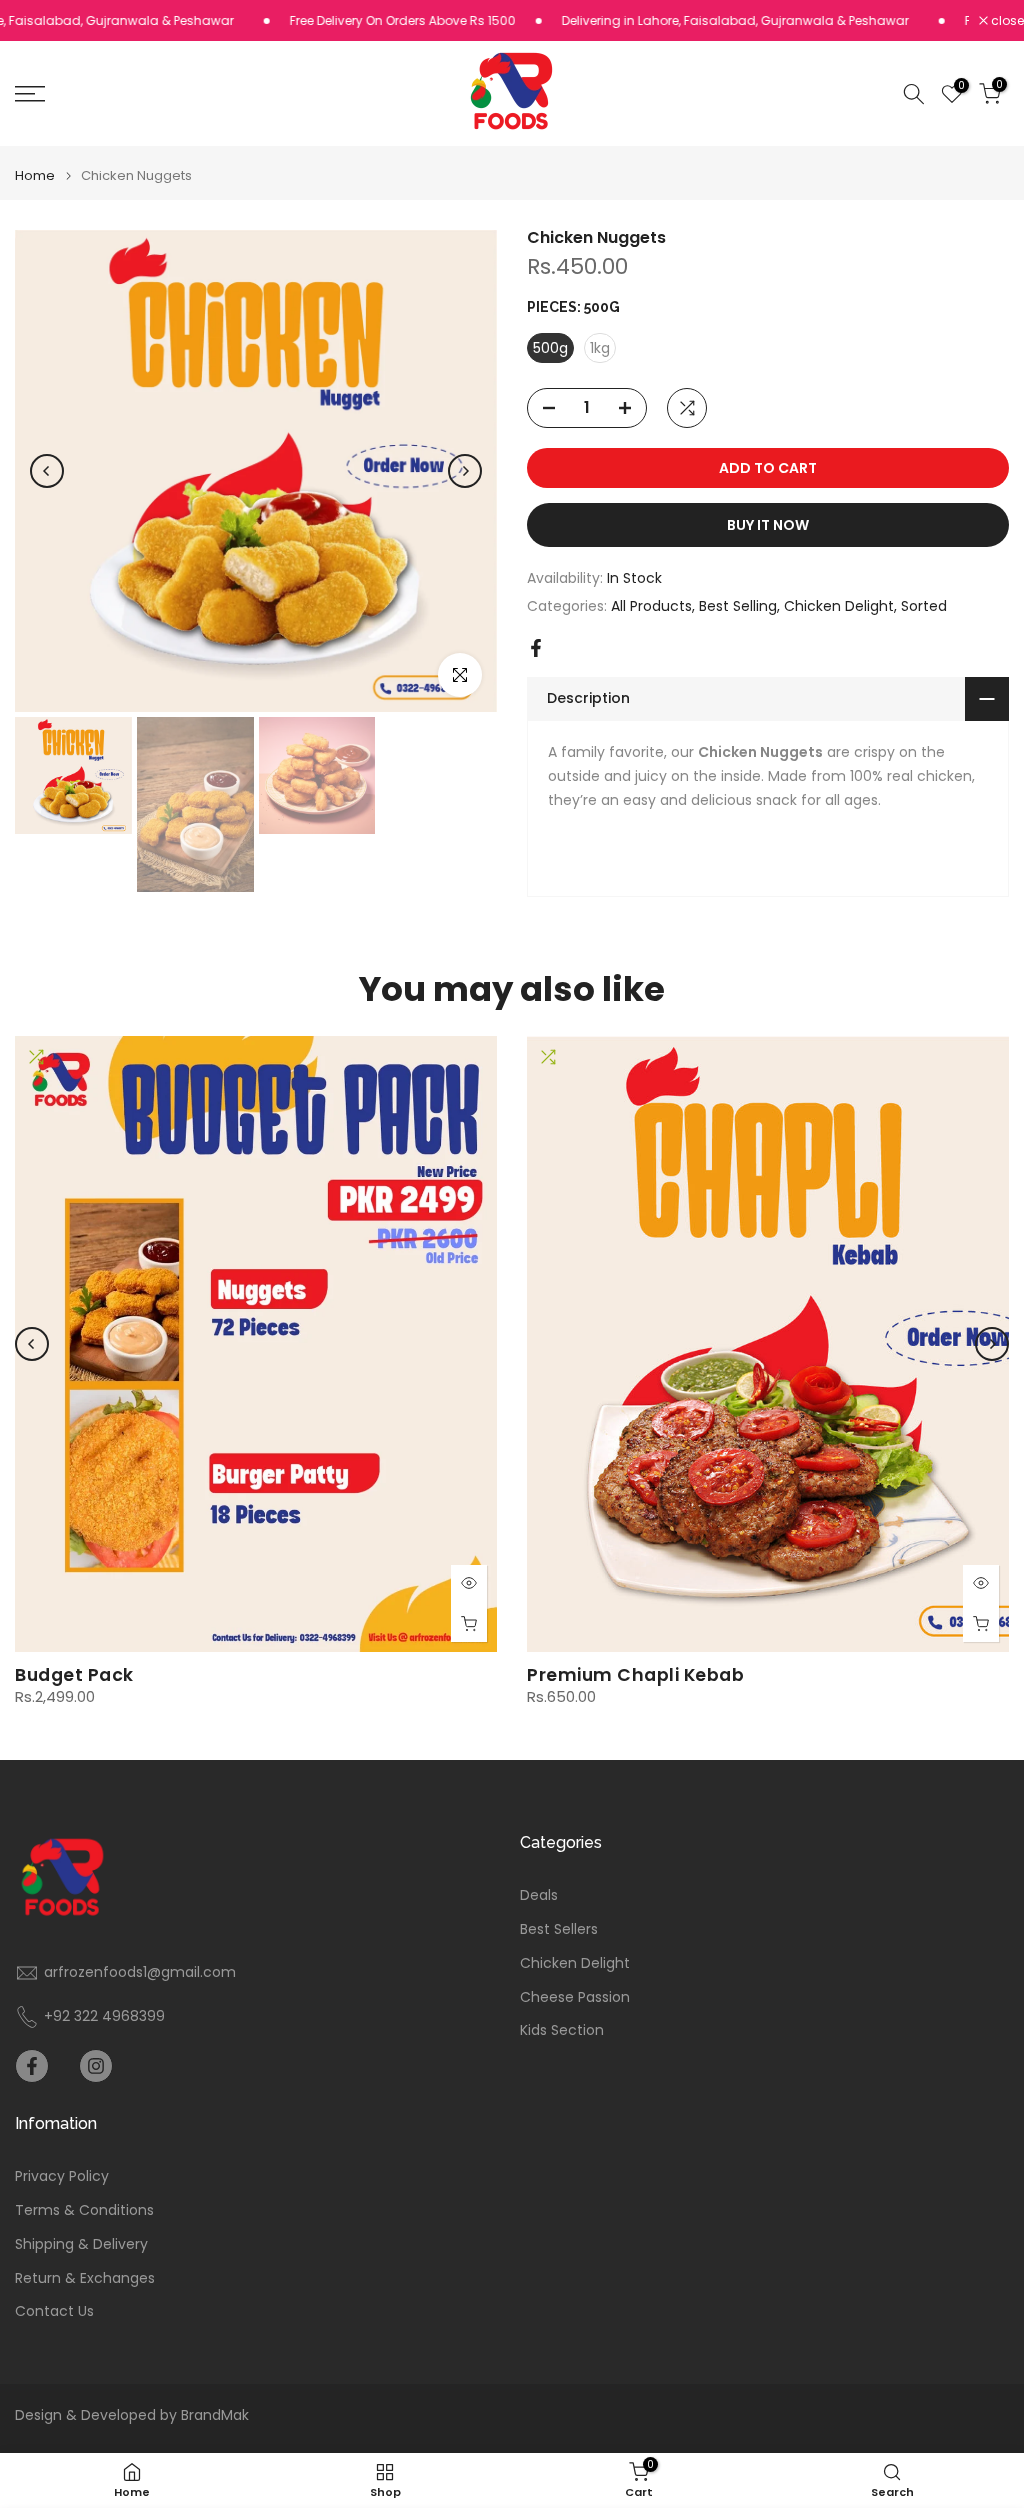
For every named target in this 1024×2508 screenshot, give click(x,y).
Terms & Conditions (84, 2210)
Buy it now (768, 525)
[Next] (465, 471)
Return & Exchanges (85, 2278)
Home (35, 175)
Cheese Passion (575, 1997)
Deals (539, 1895)
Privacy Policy (62, 2176)
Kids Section (562, 2030)
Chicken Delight (839, 606)
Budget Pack (74, 1675)
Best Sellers (559, 1929)
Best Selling (738, 606)
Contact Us (54, 2311)
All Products (651, 606)
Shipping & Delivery (81, 2244)
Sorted (924, 606)
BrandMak (215, 2415)
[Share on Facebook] (536, 648)
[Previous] (47, 471)
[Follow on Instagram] (96, 2066)
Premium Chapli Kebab (635, 1675)
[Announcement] (356, 21)
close (1006, 21)
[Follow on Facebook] (32, 2066)
